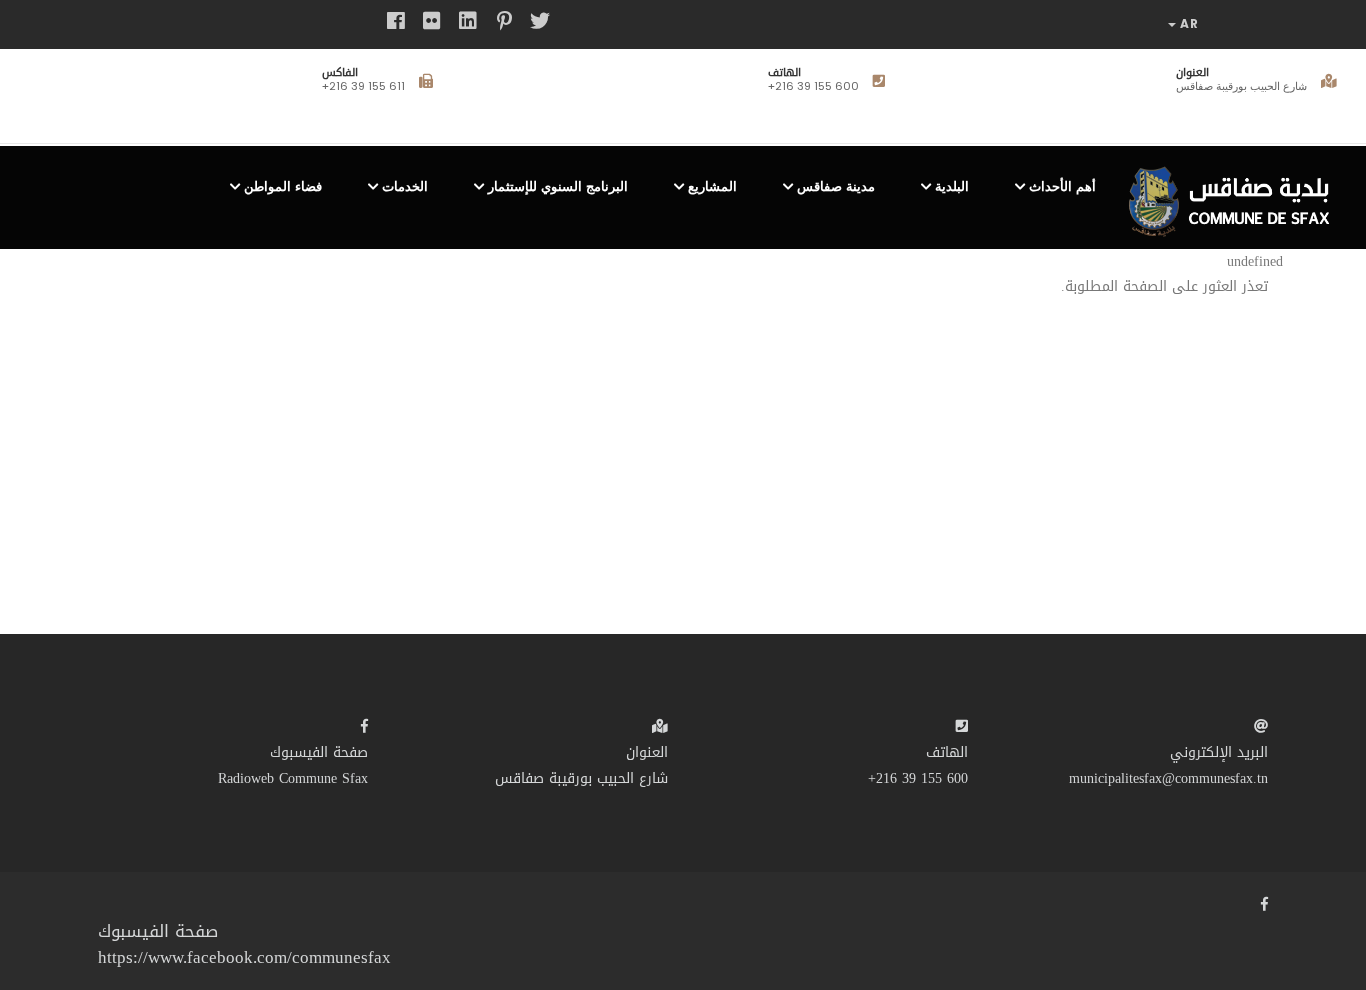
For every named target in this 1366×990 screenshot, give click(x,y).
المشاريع (712, 186)
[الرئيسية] (1235, 193)
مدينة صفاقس (836, 186)
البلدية (952, 186)
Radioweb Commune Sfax (293, 778)
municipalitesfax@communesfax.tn (1168, 778)
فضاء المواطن (283, 186)
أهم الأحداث (1062, 186)
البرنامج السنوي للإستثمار (558, 186)
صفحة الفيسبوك (319, 752)
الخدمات (405, 186)
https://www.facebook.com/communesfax (244, 957)
